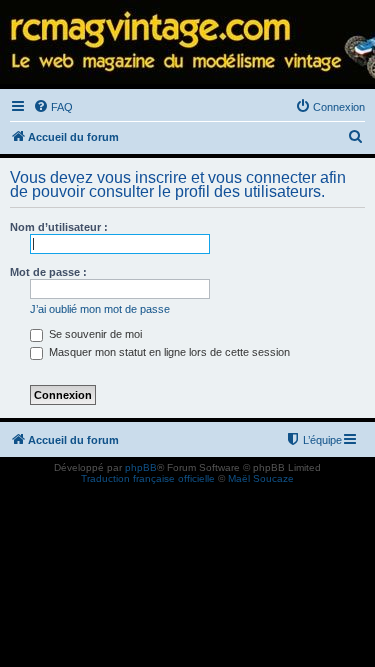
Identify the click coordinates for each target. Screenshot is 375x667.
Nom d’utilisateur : (59, 227)
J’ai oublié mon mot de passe (100, 309)
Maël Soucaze (261, 478)
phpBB (141, 467)
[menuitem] (53, 107)
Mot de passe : (48, 272)
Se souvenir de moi (94, 334)
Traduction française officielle (148, 478)
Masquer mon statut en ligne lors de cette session (168, 352)
